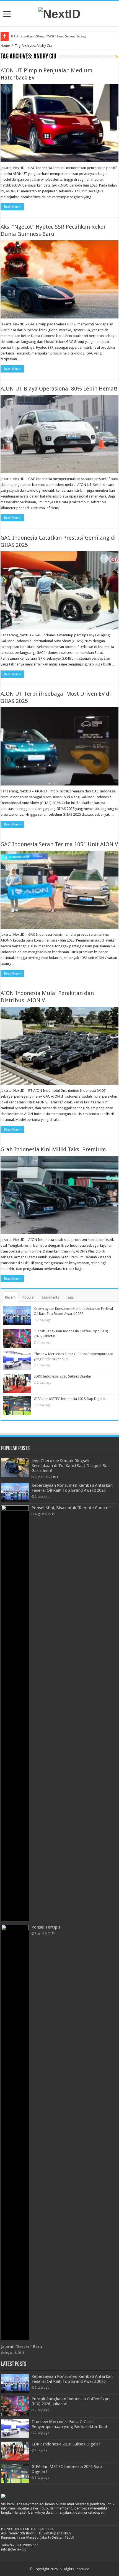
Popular (29, 1297)
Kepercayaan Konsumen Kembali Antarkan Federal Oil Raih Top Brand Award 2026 (72, 1488)
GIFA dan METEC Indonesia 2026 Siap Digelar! (70, 1399)
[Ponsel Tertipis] (15, 2133)
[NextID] (59, 13)
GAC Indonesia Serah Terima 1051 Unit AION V (59, 844)
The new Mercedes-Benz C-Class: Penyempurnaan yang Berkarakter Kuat (69, 2424)
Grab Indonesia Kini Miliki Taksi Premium (53, 1149)
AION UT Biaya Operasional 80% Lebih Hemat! (59, 389)
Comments (50, 1297)
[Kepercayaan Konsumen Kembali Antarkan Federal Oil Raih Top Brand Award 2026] (15, 1492)
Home (5, 46)
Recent (10, 1297)
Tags (70, 1297)
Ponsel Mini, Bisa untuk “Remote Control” (71, 1508)
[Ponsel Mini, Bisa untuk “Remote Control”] (15, 1713)
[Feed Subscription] (117, 57)
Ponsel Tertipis (46, 1927)
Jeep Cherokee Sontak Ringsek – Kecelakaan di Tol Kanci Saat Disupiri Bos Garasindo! (71, 1466)
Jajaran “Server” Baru (21, 2347)
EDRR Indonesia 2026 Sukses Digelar (63, 1376)
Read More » (12, 207)
